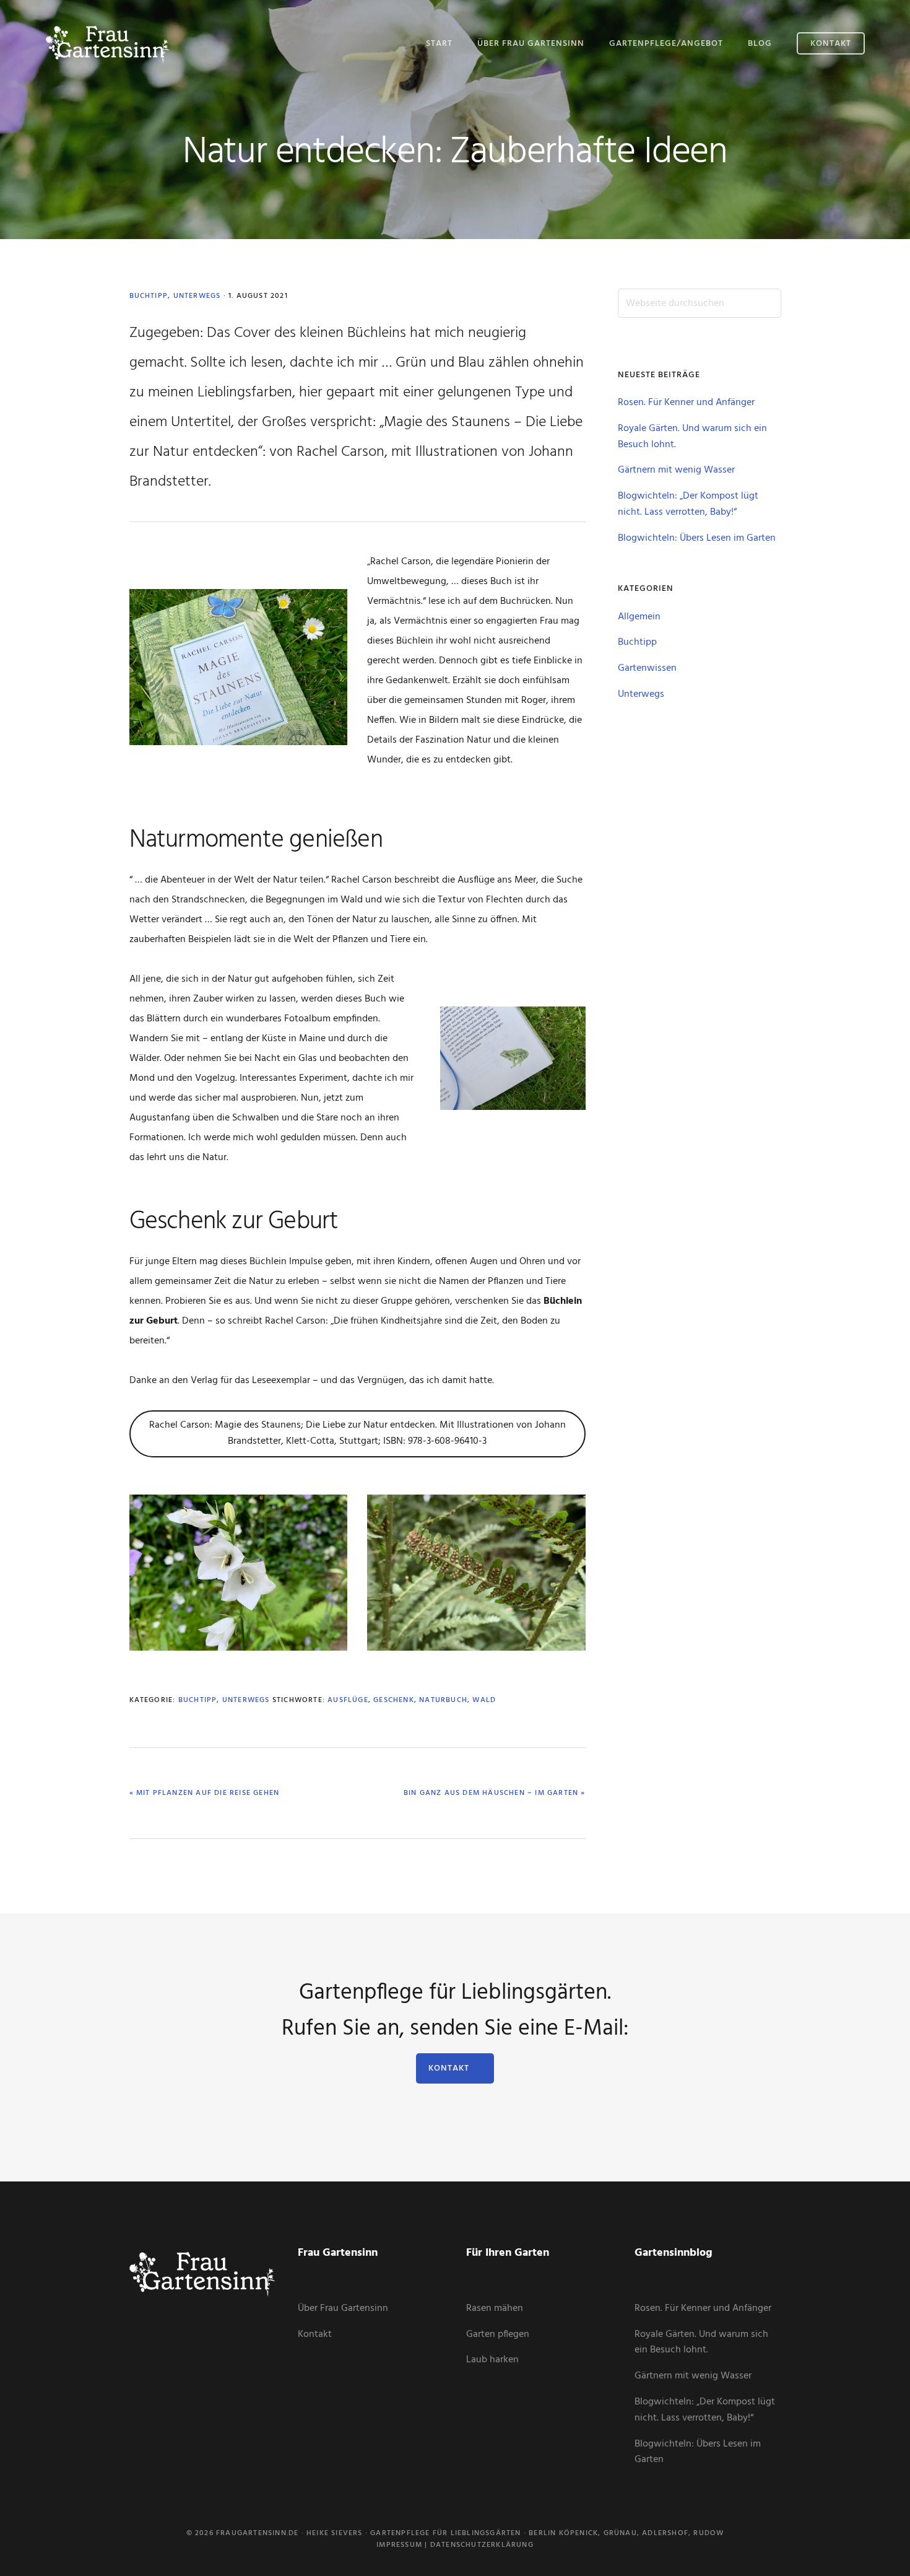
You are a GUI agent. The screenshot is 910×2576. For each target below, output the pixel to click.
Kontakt (449, 2068)
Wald (484, 1700)
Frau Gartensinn (108, 42)
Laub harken (492, 2360)
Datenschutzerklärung (482, 2545)
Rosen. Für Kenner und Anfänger (686, 403)
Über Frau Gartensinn (343, 2308)
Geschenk (394, 1700)
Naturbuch (443, 1700)
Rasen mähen (495, 2308)
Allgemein (639, 617)
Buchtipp (149, 296)
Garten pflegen (498, 2334)
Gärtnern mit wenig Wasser (676, 470)
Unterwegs (197, 296)
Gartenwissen (647, 668)
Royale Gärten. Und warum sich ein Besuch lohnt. (692, 437)
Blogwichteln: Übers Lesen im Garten (697, 538)
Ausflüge (348, 1700)
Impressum (399, 2545)
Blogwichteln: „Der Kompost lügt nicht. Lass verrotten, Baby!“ (688, 504)
